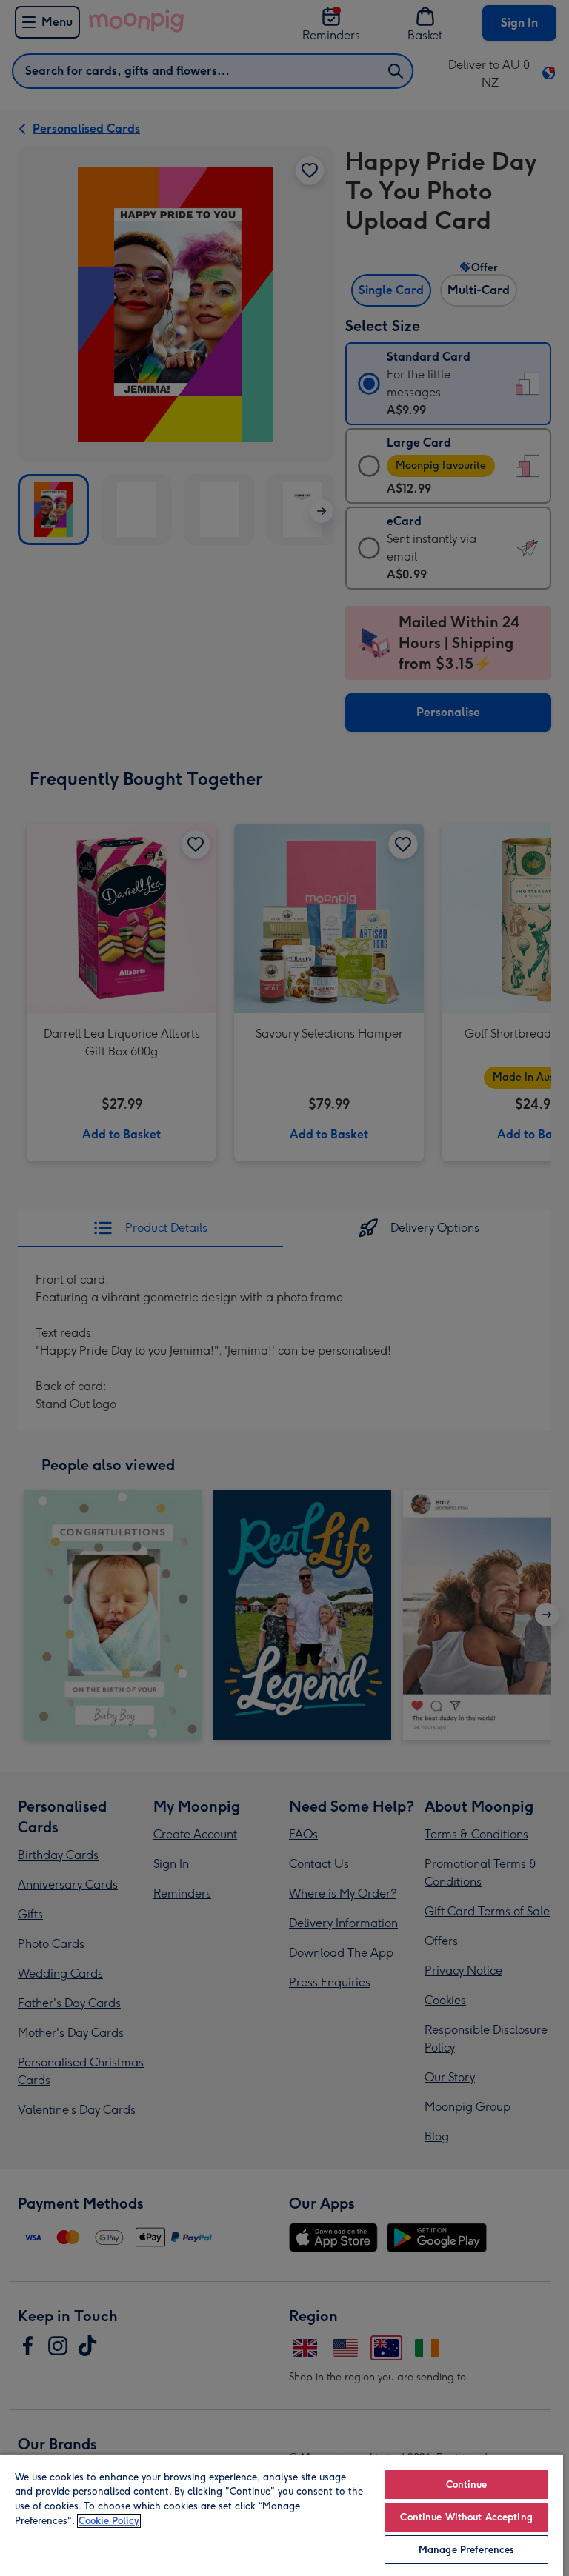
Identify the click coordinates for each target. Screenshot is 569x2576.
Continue (467, 2485)
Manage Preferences (466, 2550)
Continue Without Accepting (466, 2517)
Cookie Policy (109, 2521)
